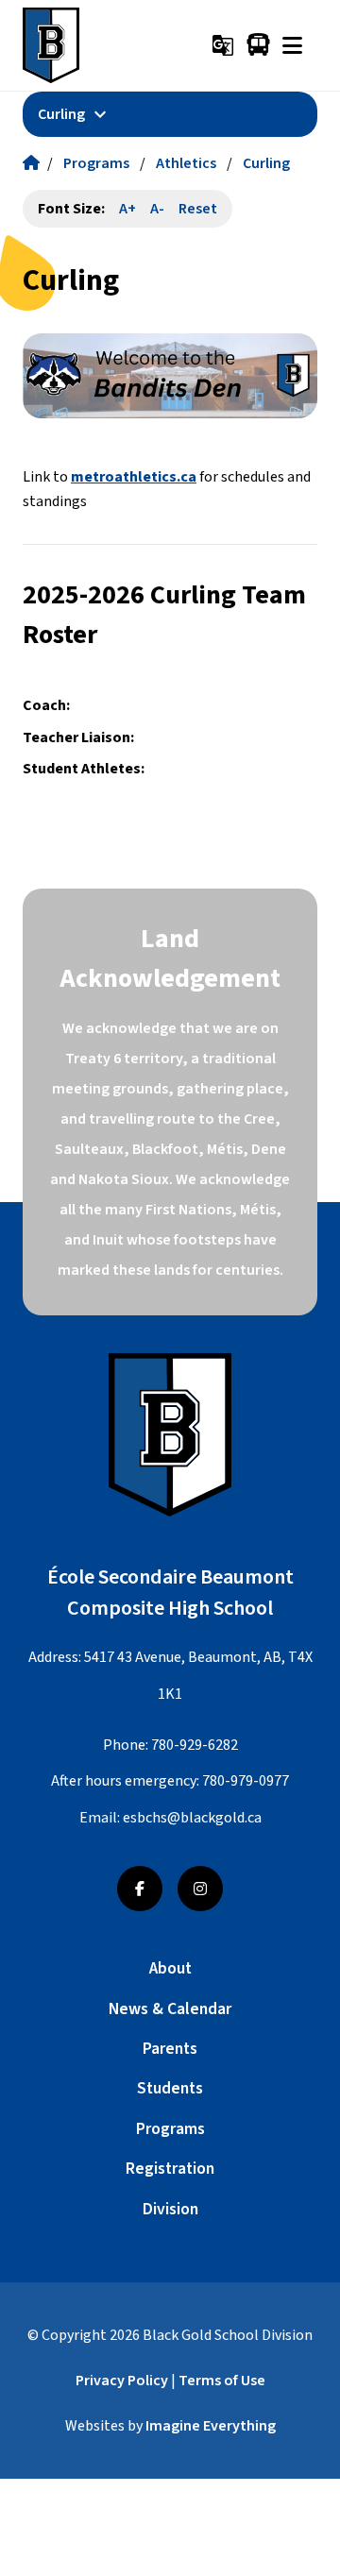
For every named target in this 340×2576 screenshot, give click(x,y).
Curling (266, 163)
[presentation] (292, 45)
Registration (170, 2169)
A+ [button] (127, 209)
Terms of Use (222, 2381)
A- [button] (157, 209)
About (170, 1968)
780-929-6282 (195, 1745)
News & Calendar (170, 2009)
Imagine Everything (211, 2426)
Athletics (186, 163)
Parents (170, 2049)
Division (170, 2209)
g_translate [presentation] (223, 45)
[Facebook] (140, 1889)
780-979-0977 (246, 1781)
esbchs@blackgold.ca (192, 1818)
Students (170, 2088)
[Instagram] (200, 1889)
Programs (96, 163)
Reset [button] (198, 209)
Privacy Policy (122, 2381)
